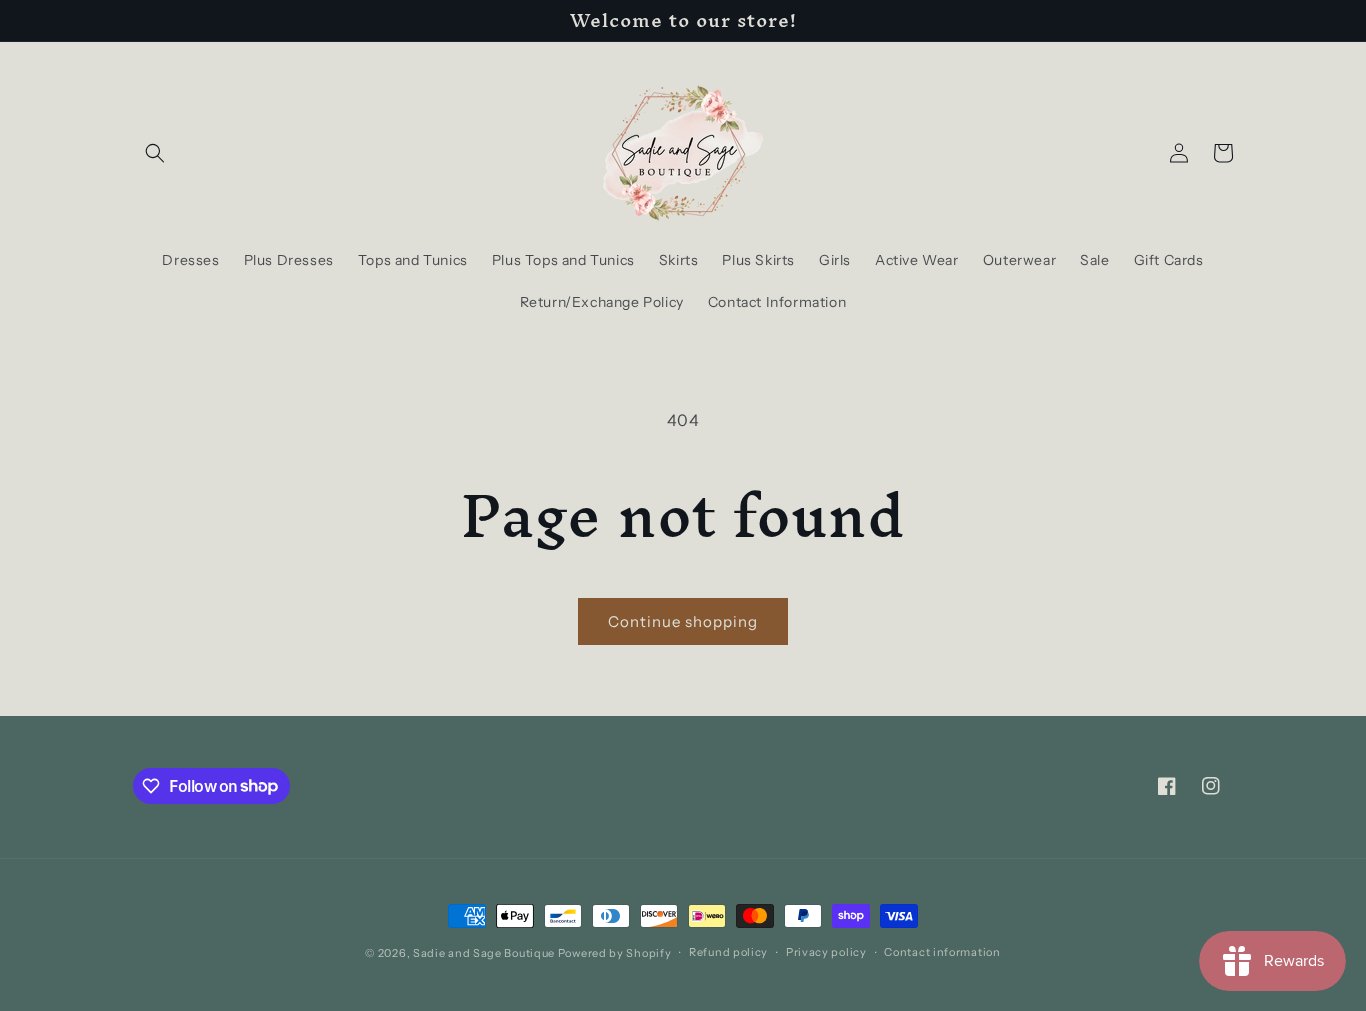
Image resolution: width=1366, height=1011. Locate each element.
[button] (155, 153)
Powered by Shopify (615, 953)
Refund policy (728, 952)
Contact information (942, 952)
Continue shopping (683, 621)
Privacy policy (826, 952)
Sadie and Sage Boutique (484, 953)
